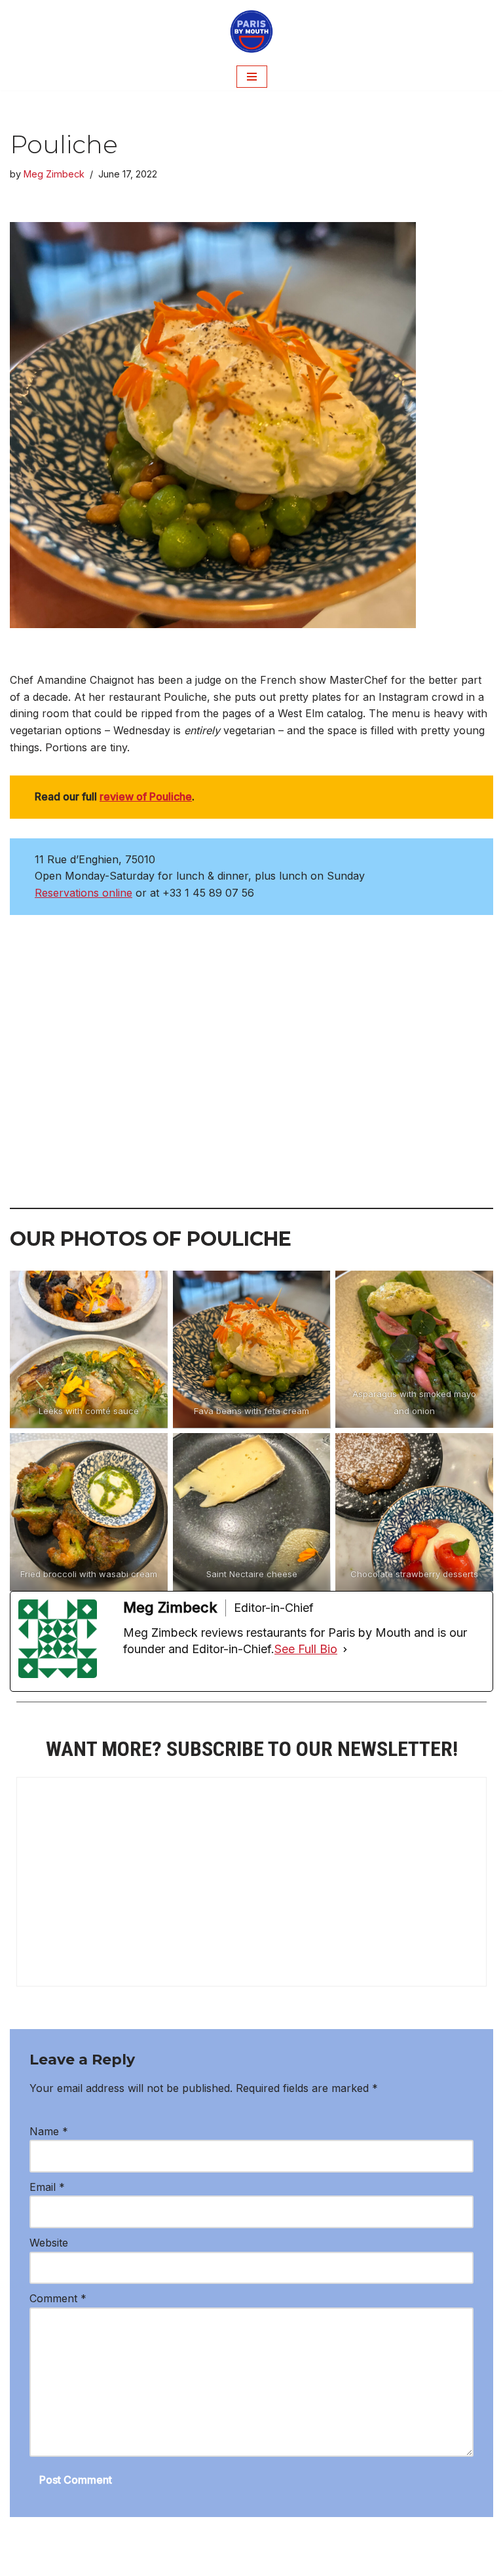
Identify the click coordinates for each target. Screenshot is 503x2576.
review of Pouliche (146, 796)
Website (49, 2243)
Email (47, 2187)
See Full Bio (306, 1649)
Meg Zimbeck (54, 174)
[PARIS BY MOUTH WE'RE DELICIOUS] (251, 31)
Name (49, 2131)
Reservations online (84, 893)
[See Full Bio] (345, 1649)
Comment (58, 2298)
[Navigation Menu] (252, 77)
